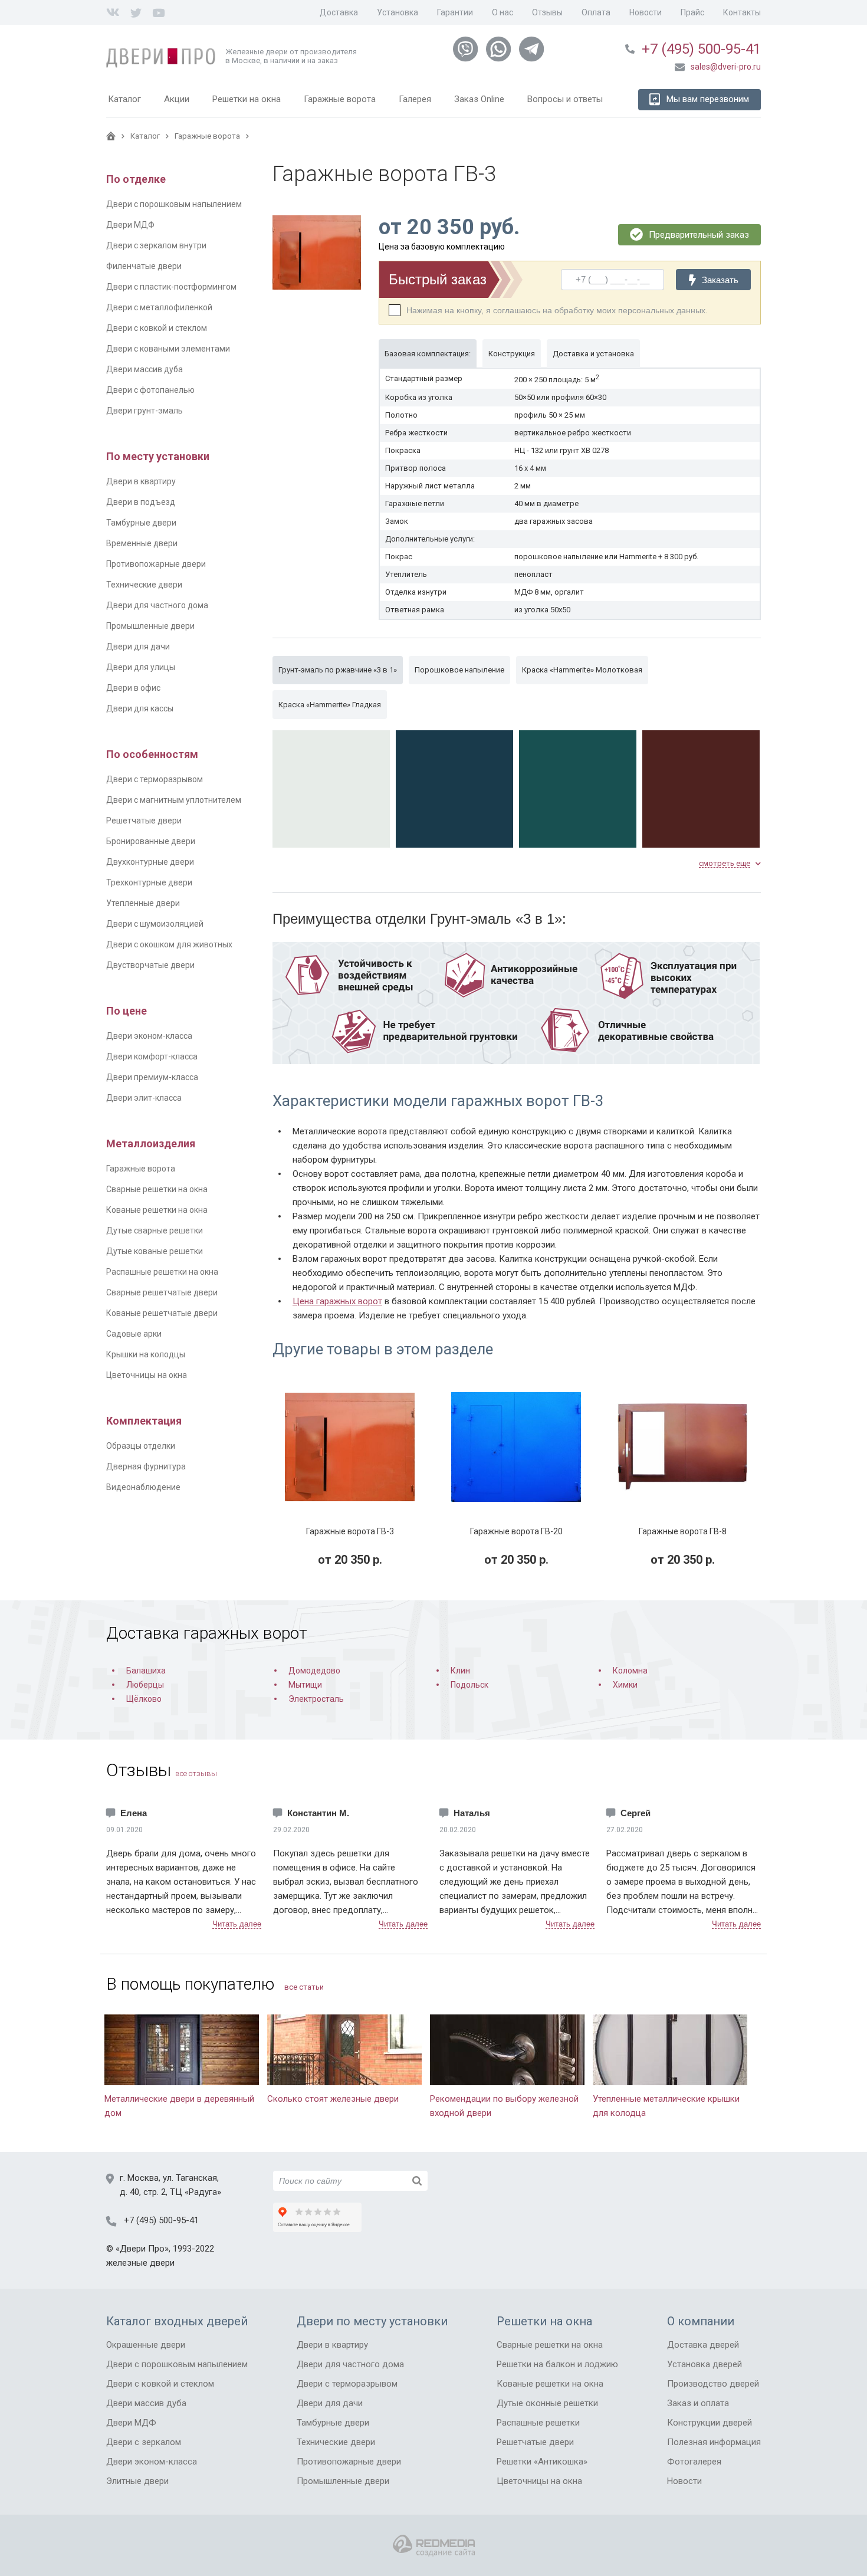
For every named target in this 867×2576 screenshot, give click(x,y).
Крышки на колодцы (146, 1354)
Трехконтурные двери (149, 882)
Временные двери (142, 543)
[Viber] (465, 50)
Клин (460, 1671)
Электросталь (316, 1699)
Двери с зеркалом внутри (156, 245)
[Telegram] (531, 50)
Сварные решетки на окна (157, 1189)
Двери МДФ (130, 225)
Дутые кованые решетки (155, 1251)
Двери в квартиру (141, 481)
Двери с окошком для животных (169, 944)
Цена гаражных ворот (337, 1301)
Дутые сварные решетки (155, 1230)
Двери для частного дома (157, 605)
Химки (625, 1685)
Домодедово (314, 1671)
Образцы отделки (141, 1446)
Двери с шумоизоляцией (155, 924)
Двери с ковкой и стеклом (157, 328)
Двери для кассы (140, 708)
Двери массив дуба (144, 369)
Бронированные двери (151, 841)
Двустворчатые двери (150, 965)
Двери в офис (133, 688)
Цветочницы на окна (147, 1375)
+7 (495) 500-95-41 (701, 49)
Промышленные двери (150, 626)
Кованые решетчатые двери (162, 1313)
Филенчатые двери (144, 266)
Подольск (469, 1685)
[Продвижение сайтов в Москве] (434, 2546)
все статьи (304, 1987)
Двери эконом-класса (149, 1036)
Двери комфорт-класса (152, 1056)
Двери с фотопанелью (150, 390)
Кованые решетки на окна (157, 1210)
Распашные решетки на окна (162, 1272)
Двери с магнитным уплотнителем (174, 800)
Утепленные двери (143, 903)
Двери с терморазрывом (155, 779)
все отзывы (196, 1773)
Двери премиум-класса (152, 1077)
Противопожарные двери (156, 564)
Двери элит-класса (144, 1098)
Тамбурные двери (141, 523)
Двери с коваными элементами (168, 349)
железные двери (140, 2263)
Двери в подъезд (141, 502)
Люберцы (145, 1685)
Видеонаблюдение (143, 1487)
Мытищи (305, 1685)
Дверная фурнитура (146, 1466)
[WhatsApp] (498, 50)
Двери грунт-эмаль (144, 411)
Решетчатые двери (144, 821)
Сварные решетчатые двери (162, 1292)
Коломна (630, 1671)
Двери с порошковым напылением (174, 204)
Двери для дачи (138, 647)
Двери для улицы (141, 667)
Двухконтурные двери (150, 862)
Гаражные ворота (141, 1169)
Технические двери (144, 585)
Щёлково (144, 1699)
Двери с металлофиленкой (159, 307)
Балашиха (146, 1671)
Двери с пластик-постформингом (171, 287)
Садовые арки (134, 1334)
